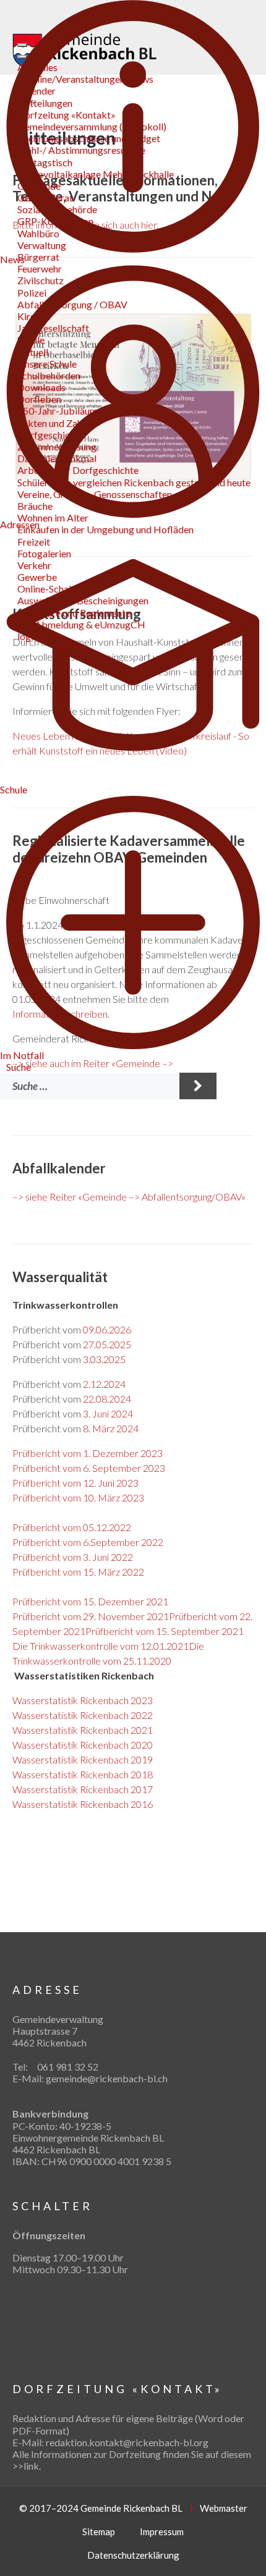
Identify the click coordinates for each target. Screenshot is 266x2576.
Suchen (198, 1086)
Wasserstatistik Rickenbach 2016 (83, 1804)
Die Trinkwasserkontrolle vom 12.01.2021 (101, 1646)
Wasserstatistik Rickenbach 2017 (83, 1789)
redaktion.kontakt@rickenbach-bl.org (127, 2442)
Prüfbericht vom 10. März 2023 (78, 1497)
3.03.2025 (104, 1359)
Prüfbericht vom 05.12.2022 (72, 1527)
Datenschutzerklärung (133, 2555)
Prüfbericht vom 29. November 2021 (91, 1616)
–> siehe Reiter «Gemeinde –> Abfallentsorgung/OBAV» (129, 1197)
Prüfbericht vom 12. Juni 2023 (75, 1483)
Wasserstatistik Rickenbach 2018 (83, 1774)
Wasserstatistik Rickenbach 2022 (83, 1715)
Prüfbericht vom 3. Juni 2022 (73, 1557)
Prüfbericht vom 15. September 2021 (165, 1631)
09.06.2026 (107, 1329)
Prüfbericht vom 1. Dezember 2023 (88, 1453)
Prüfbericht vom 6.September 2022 (88, 1542)
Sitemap (99, 2532)
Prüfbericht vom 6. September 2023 (89, 1468)
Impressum (162, 2532)
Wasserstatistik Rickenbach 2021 (83, 1730)
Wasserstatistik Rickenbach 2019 (83, 1759)
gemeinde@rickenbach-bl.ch (107, 2078)
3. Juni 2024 (108, 1413)
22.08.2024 (107, 1399)
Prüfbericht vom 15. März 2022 (78, 1572)
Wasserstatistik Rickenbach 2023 (83, 1700)
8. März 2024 (111, 1428)
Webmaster (224, 2508)
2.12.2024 (104, 1384)
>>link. (27, 2466)
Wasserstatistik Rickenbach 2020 (83, 1745)
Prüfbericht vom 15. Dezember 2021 (90, 1601)
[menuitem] (19, 1067)
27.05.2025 (107, 1344)
